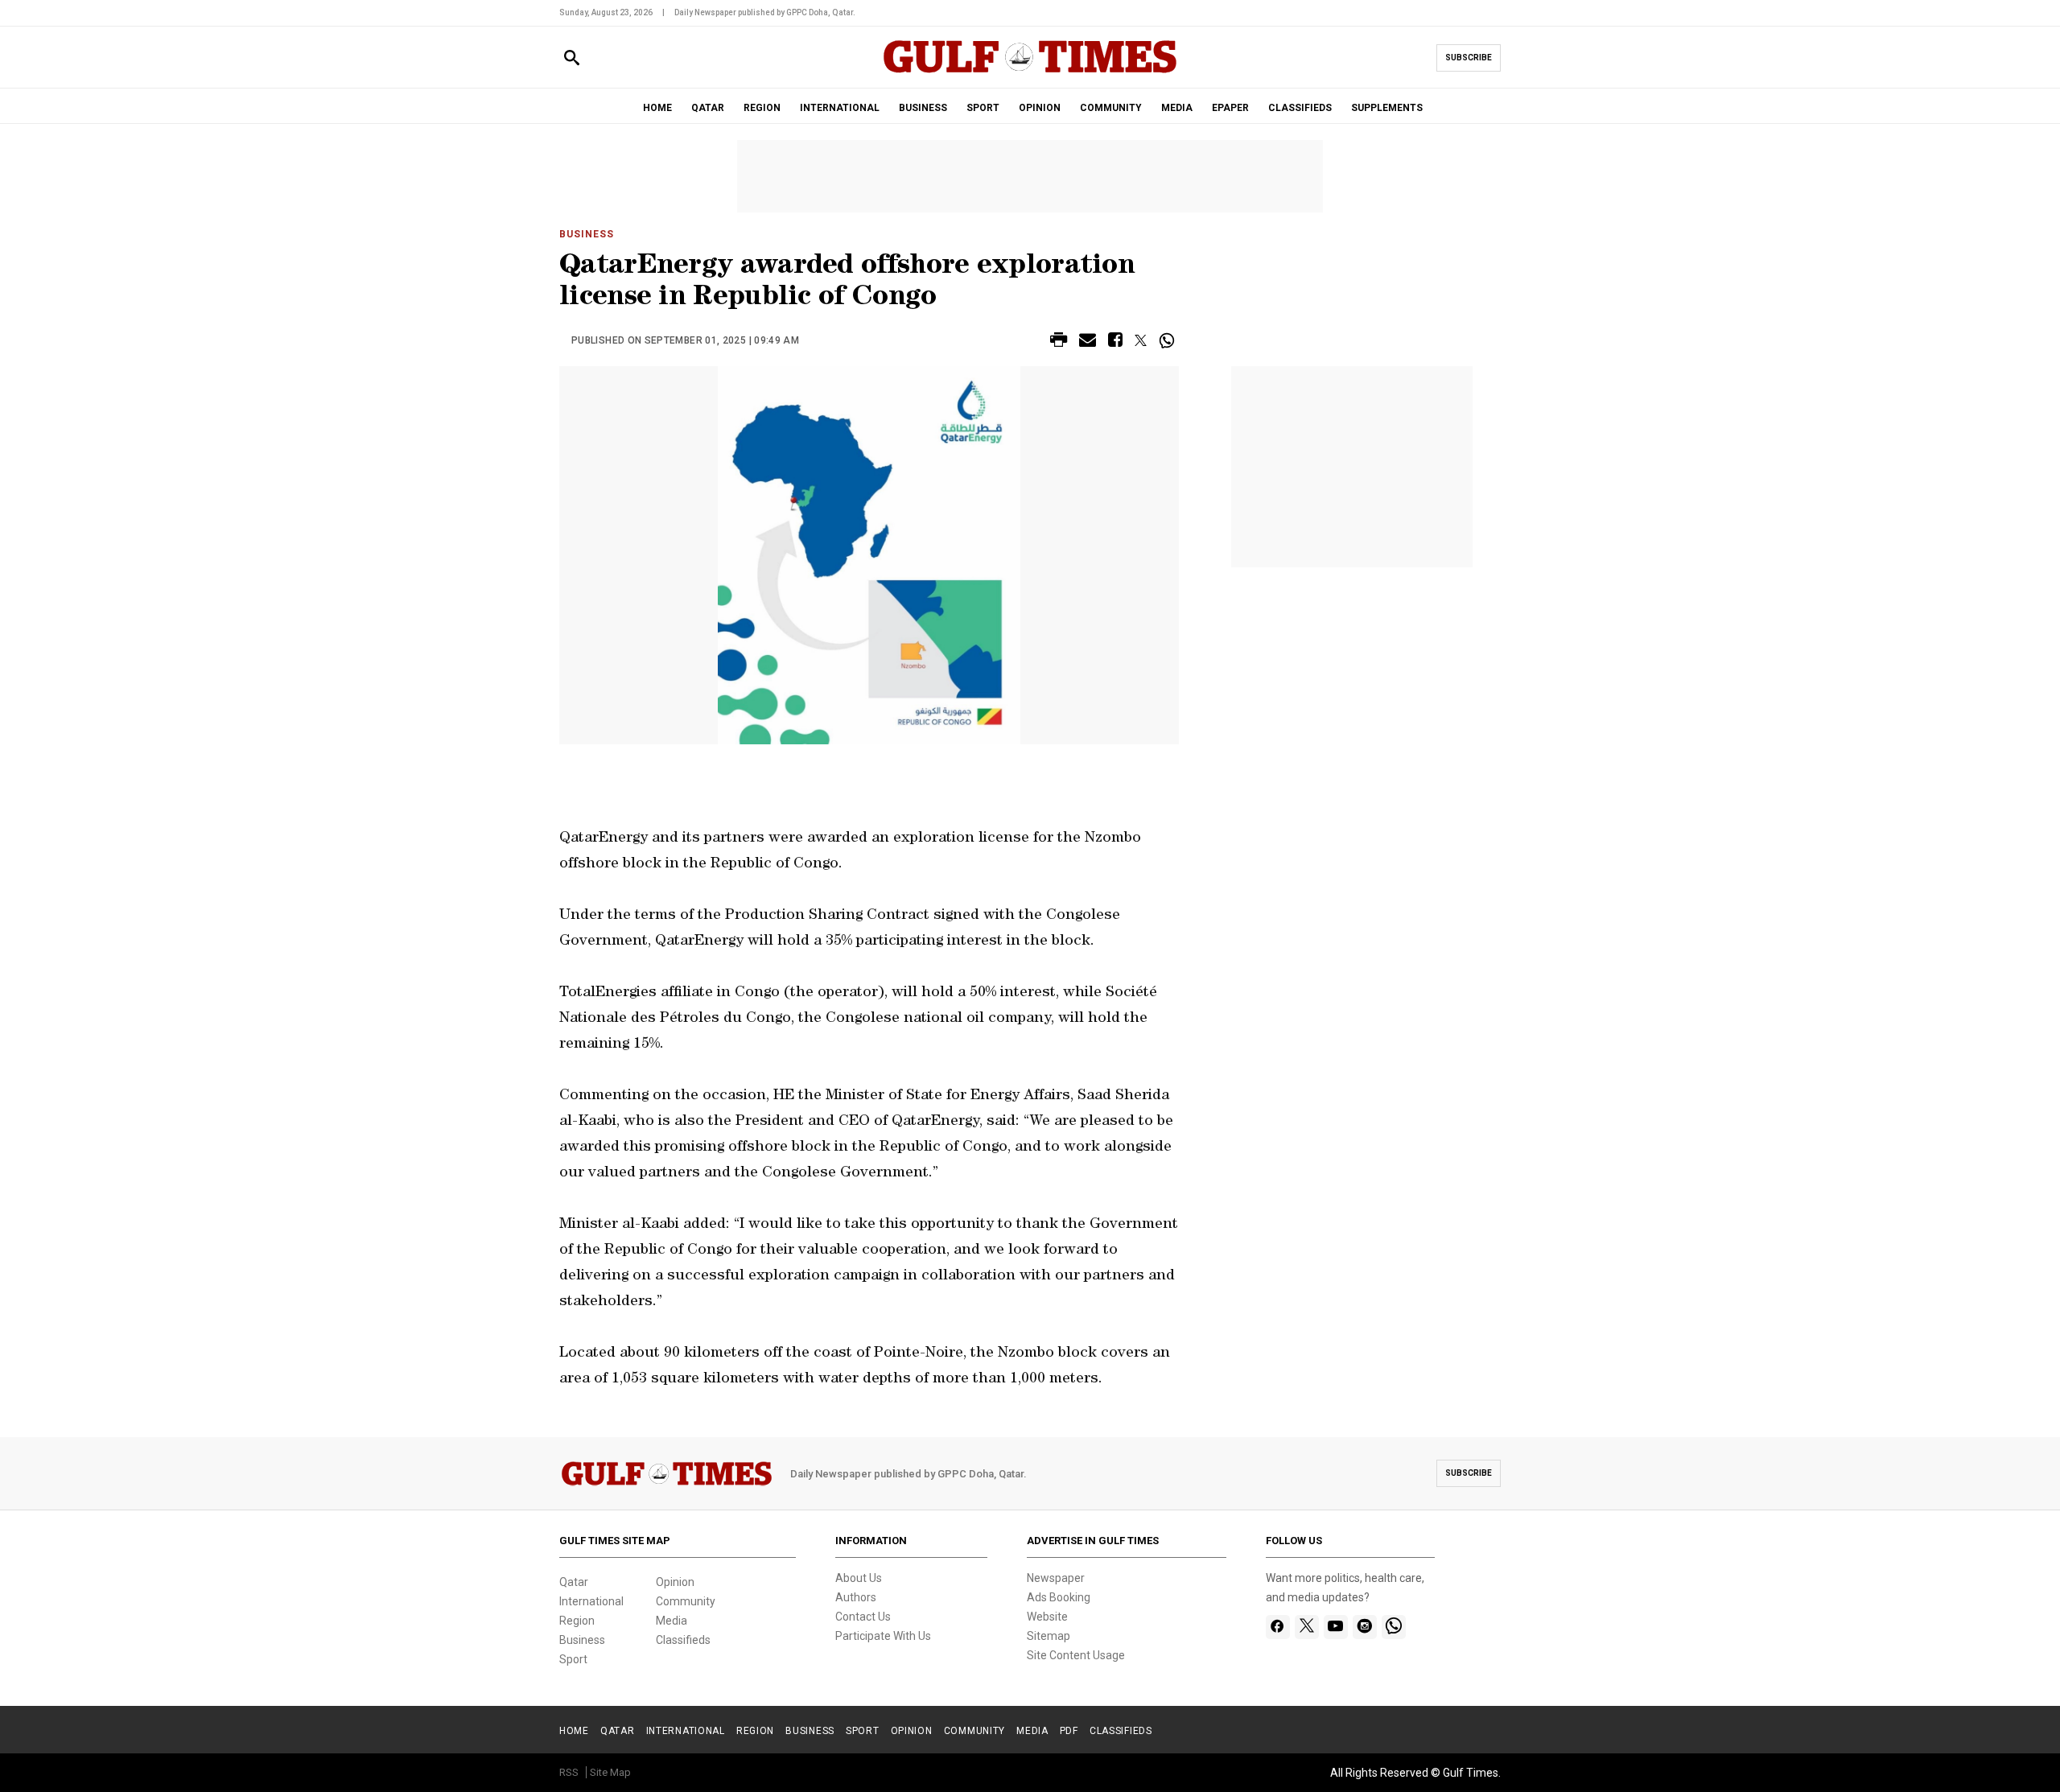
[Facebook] (1277, 1627)
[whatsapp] (1394, 1627)
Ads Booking (1059, 1597)
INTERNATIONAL (840, 108)
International (591, 1601)
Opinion (675, 1582)
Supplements (1387, 108)
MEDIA (1177, 108)
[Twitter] (1307, 1627)
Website (1047, 1617)
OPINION (1040, 108)
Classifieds (683, 1640)
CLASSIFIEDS (1300, 108)
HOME (657, 108)
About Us (859, 1578)
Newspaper (1056, 1578)
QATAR (708, 108)
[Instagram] (1364, 1627)
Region (577, 1621)
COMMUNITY (1111, 108)
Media (672, 1621)
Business (587, 234)
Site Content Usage (1076, 1655)
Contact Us (863, 1617)
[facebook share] (1115, 342)
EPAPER (1230, 108)
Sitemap (1049, 1636)
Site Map (610, 1772)
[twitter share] (1141, 340)
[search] (572, 58)
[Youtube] (1335, 1627)
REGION (762, 108)
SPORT (983, 108)
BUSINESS (923, 108)
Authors (856, 1597)
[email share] (1088, 342)
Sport (573, 1659)
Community (686, 1601)
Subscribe (1469, 58)
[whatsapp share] (1169, 340)
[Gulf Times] (1030, 72)
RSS (569, 1772)
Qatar (574, 1582)
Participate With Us (883, 1636)
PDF (1069, 1731)
